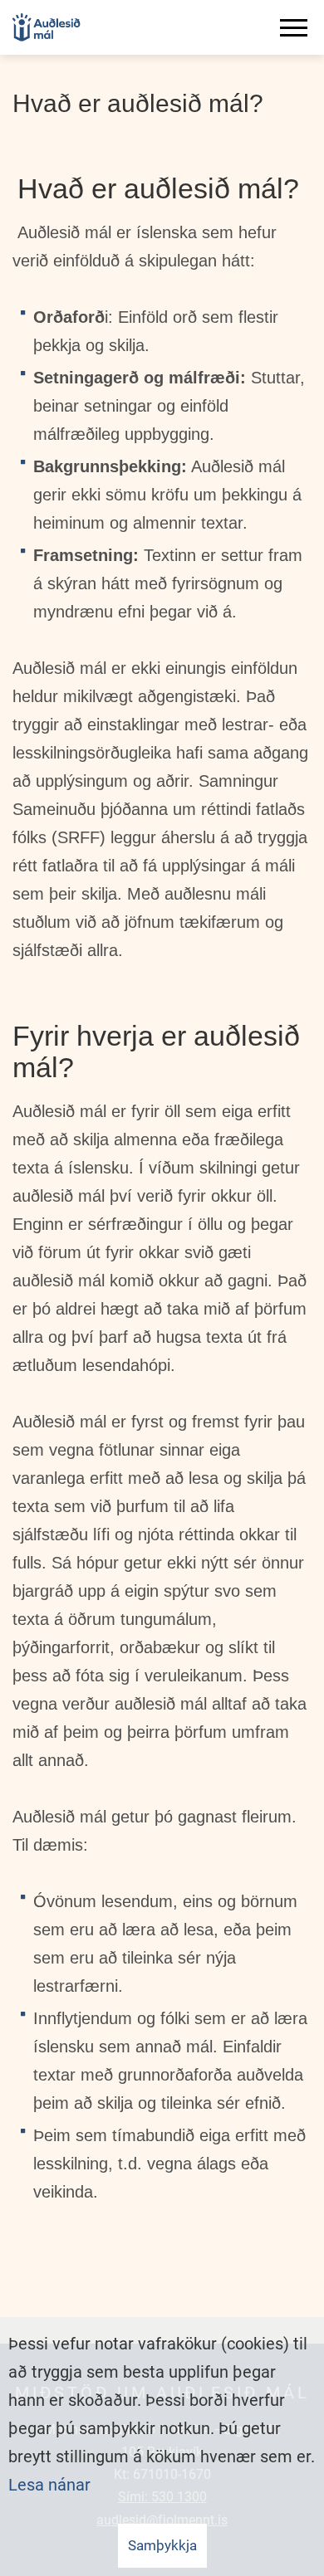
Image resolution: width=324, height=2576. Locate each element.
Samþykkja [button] (162, 2545)
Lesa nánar (49, 2485)
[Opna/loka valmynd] (297, 27)
